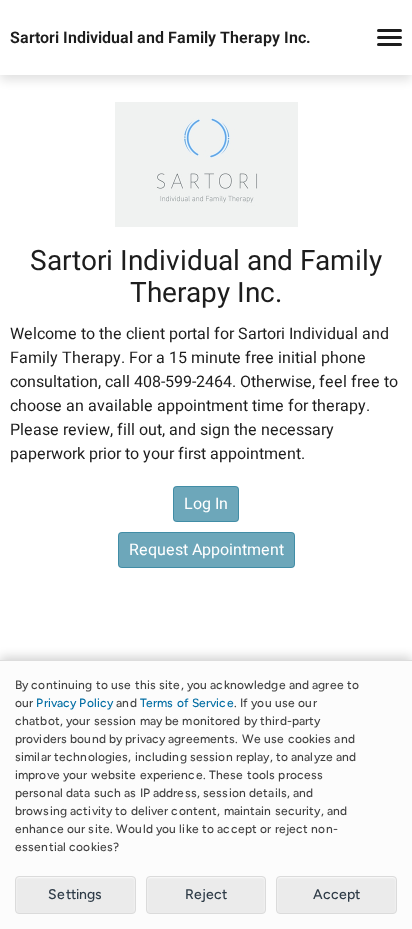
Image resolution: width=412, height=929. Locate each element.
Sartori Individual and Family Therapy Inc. (160, 38)
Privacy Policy (74, 703)
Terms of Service (187, 703)
